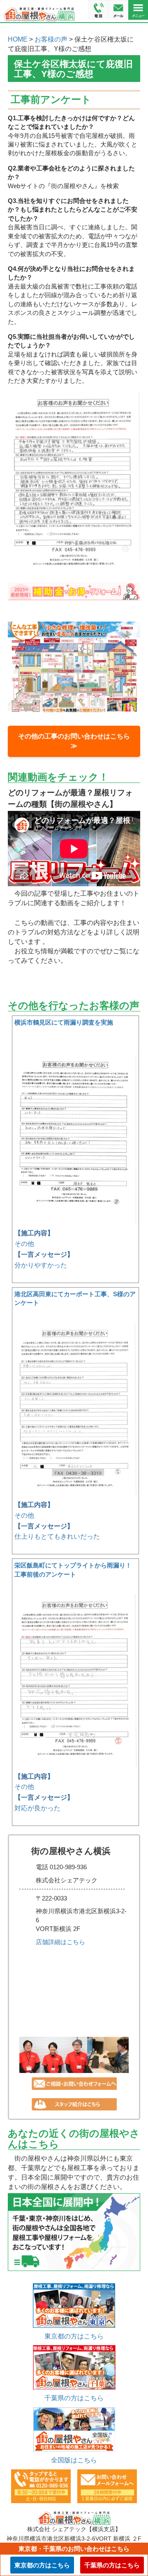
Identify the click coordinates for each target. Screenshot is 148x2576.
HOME (18, 39)
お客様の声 (51, 39)
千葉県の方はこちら (74, 2398)
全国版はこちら (74, 2460)
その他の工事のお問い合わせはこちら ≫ (78, 741)
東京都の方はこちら (74, 2336)
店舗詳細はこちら (60, 1942)
